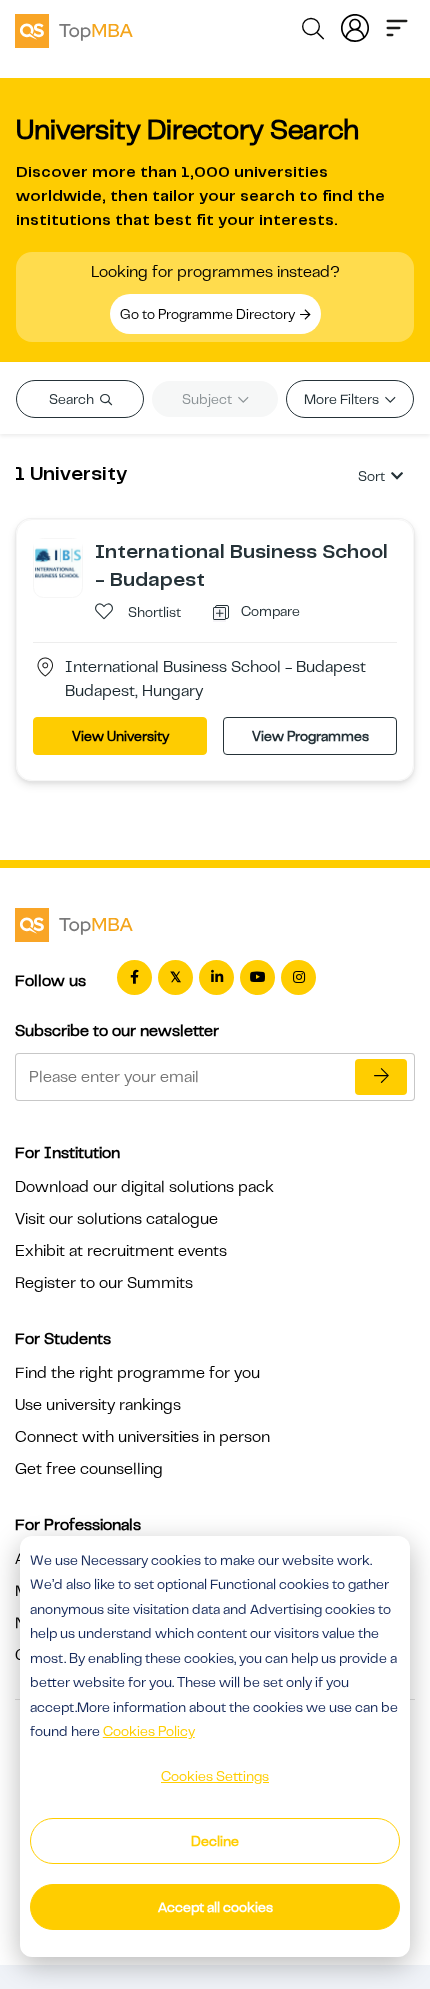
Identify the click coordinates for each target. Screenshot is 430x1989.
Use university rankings (98, 1405)
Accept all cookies (215, 1907)
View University (120, 736)
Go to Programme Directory (209, 314)
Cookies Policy (149, 1731)
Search (73, 399)
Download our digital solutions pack (144, 1187)
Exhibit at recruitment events (121, 1251)
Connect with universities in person (142, 1437)
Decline (215, 1841)
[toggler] (397, 26)
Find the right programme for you (137, 1373)
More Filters (343, 399)
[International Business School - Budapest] (58, 562)
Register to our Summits (104, 1283)
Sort (371, 476)
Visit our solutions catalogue (116, 1219)
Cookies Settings (215, 1776)
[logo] (74, 28)
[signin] (355, 26)
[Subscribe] (381, 1077)
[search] (313, 32)
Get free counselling (89, 1469)
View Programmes (310, 736)
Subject (208, 399)
